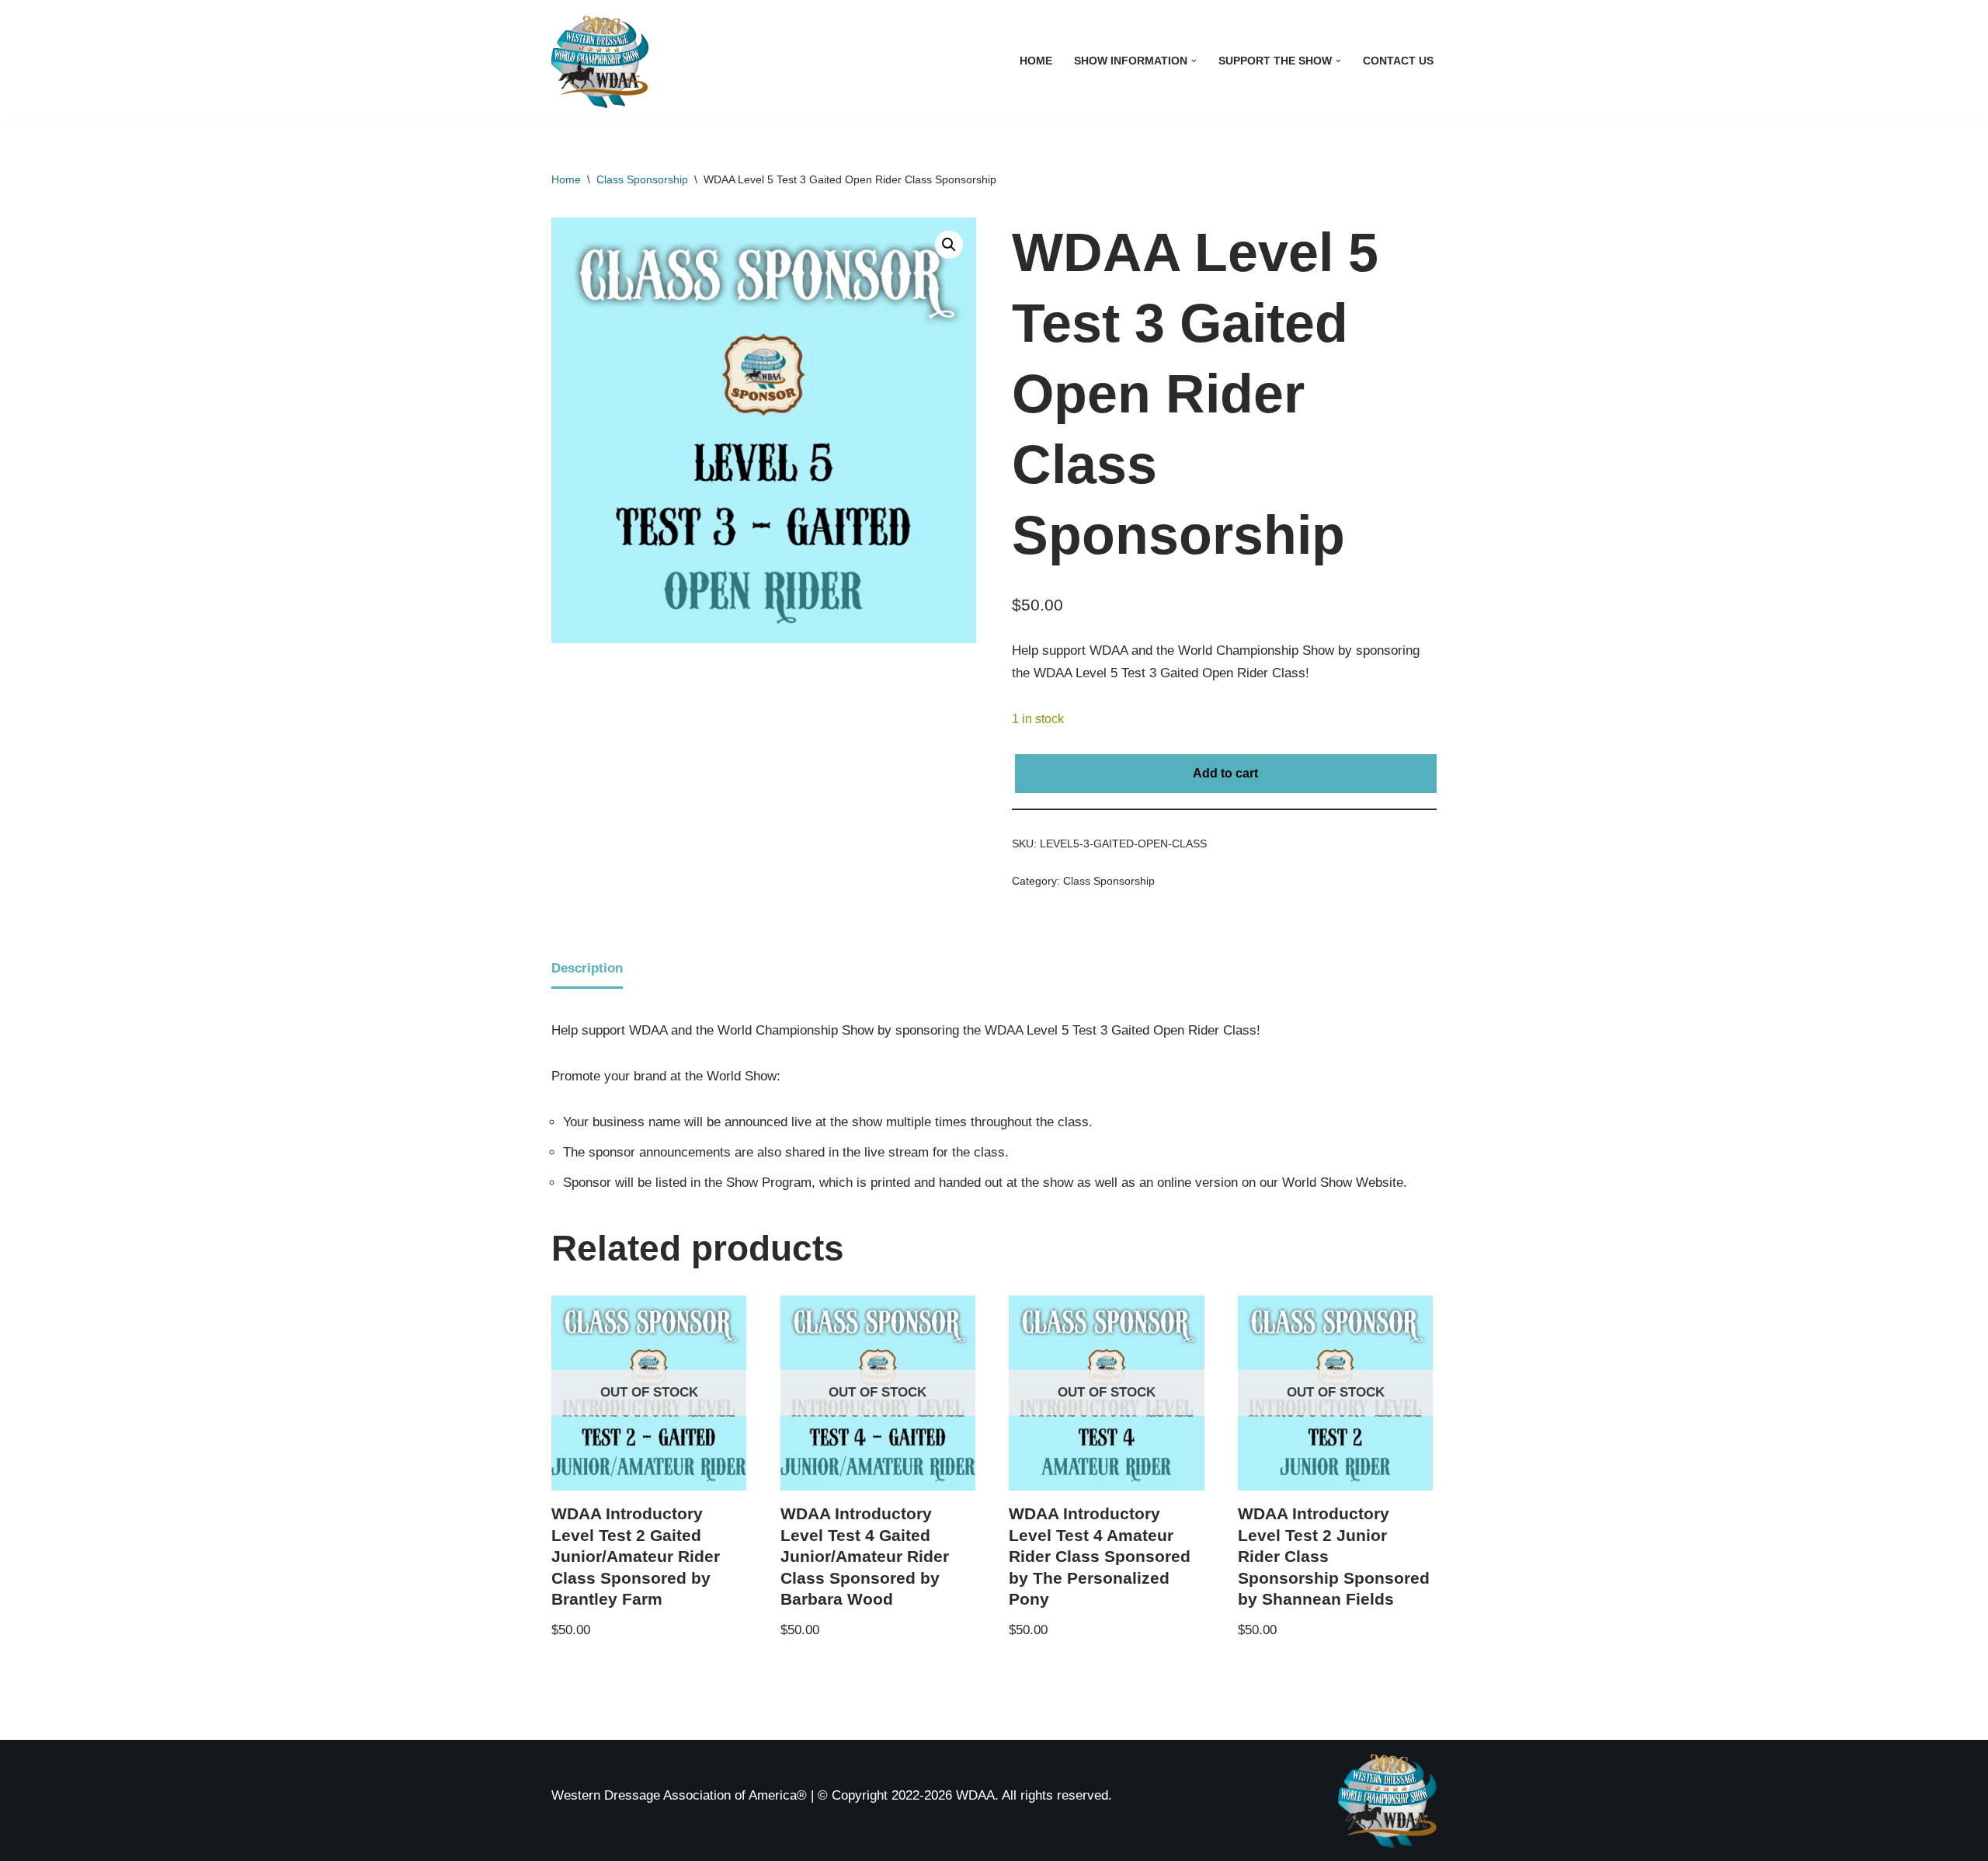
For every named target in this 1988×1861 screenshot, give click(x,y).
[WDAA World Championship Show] (600, 61)
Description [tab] (587, 968)
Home (1036, 61)
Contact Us (1398, 61)
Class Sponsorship (642, 179)
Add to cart (1225, 773)
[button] (1194, 61)
